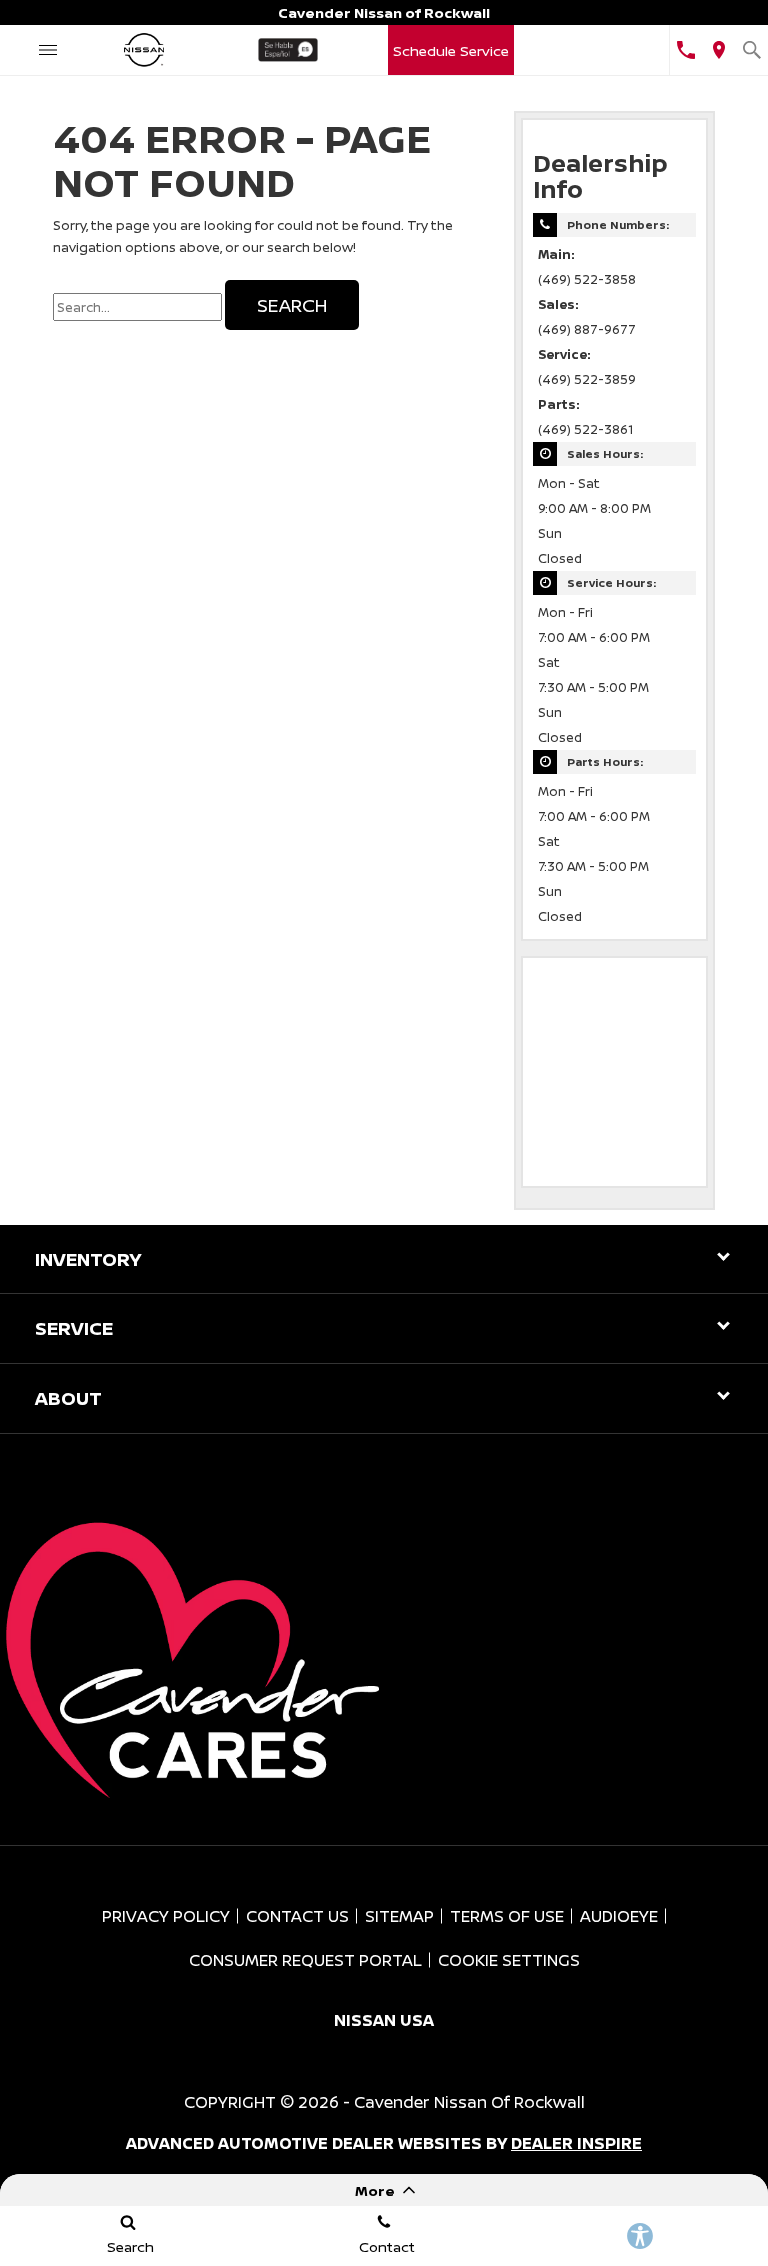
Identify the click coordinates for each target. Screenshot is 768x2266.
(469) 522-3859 (587, 379)
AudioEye (619, 1916)
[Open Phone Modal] (685, 50)
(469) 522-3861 (585, 429)
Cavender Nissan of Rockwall (469, 2102)
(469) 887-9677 (587, 329)
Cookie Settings (509, 1960)
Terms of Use (507, 1916)
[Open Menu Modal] (48, 50)
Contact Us (297, 1916)
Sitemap (399, 1916)
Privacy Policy (166, 1916)
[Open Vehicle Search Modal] (751, 50)
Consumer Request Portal (305, 1960)
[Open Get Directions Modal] (718, 50)
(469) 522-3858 (587, 279)
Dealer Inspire (576, 2143)
